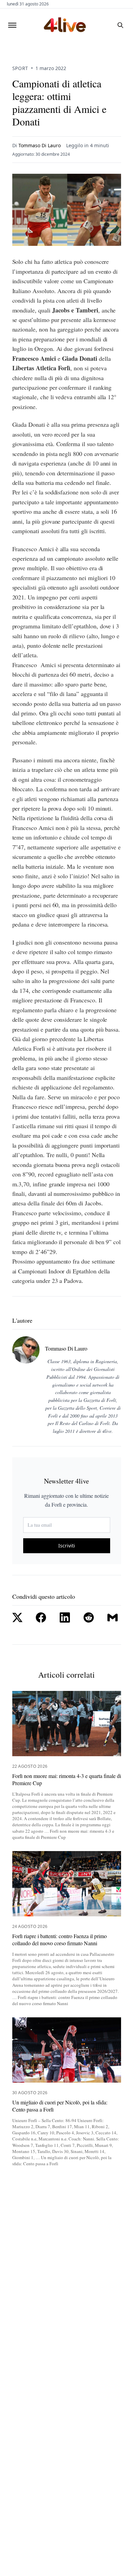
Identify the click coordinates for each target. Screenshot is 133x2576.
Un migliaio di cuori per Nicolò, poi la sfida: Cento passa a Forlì (60, 2106)
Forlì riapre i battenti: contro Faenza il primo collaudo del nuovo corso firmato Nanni (60, 1940)
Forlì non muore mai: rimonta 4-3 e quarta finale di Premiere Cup (67, 1780)
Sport (20, 68)
